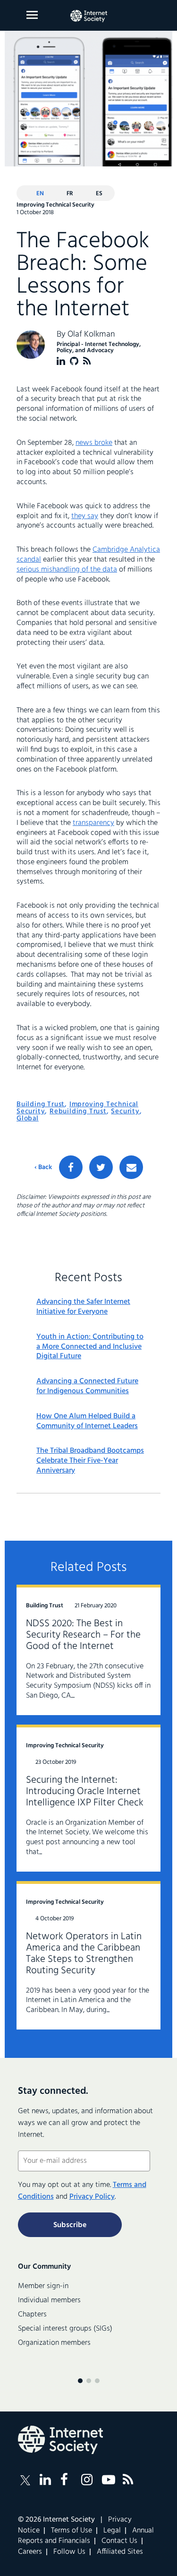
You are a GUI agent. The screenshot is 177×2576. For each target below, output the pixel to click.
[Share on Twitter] (101, 1167)
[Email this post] (131, 1167)
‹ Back (43, 1168)
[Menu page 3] (97, 2381)
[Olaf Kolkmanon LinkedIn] (61, 361)
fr (70, 194)
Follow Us (69, 2552)
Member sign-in (43, 2286)
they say (85, 516)
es (99, 194)
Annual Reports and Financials (86, 2536)
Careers (30, 2552)
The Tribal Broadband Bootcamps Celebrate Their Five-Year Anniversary (90, 1461)
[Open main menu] (32, 15)
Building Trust (41, 1104)
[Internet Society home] (89, 16)
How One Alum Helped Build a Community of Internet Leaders (87, 1422)
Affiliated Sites (120, 2552)
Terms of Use (72, 2531)
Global (28, 1119)
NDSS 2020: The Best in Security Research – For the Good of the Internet (83, 1635)
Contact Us (119, 2541)
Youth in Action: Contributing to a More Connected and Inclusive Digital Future (90, 1347)
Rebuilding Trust (78, 1111)
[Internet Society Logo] (60, 2440)
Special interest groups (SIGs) (65, 2329)
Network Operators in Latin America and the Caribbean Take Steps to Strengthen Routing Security (84, 1954)
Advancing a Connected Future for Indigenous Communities (87, 1387)
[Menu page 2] (89, 2381)
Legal (112, 2531)
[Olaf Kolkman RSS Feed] (87, 361)
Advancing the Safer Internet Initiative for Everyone (83, 1307)
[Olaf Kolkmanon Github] (74, 361)
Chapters (32, 2315)
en (40, 194)
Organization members (54, 2343)
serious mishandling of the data (67, 570)
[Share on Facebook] (71, 1167)
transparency (93, 823)
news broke (94, 443)
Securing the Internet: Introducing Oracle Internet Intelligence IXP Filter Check (85, 1791)
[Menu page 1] (80, 2381)
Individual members (49, 2300)
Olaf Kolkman (91, 334)
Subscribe (70, 2225)
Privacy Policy (92, 2197)
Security (125, 1111)
